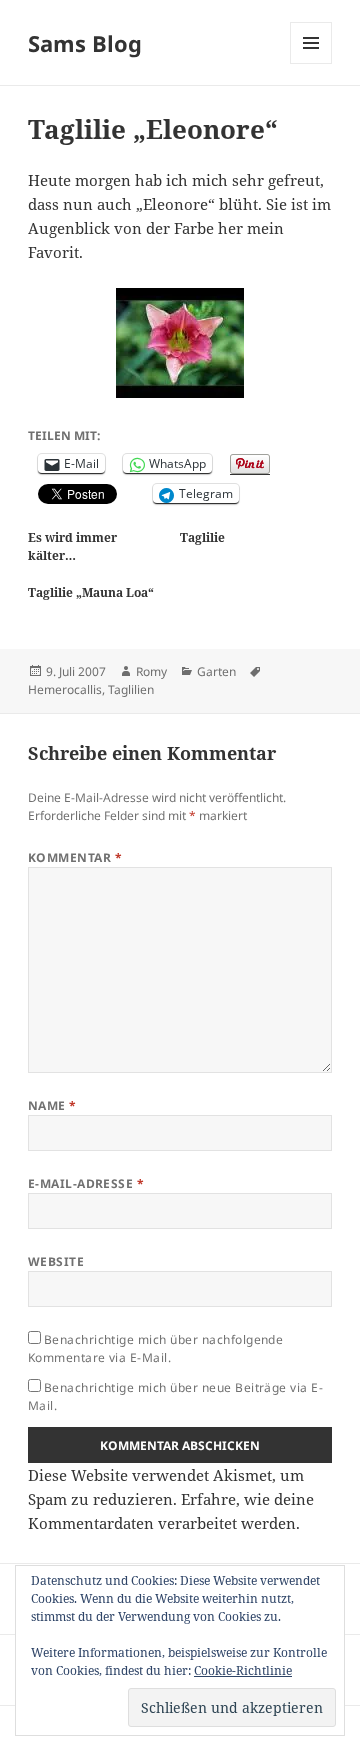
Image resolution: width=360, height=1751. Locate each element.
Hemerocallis (65, 689)
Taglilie (202, 537)
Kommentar (75, 857)
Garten (216, 671)
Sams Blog (85, 43)
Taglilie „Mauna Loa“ (91, 592)
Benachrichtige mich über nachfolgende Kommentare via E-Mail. (156, 1348)
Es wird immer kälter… (72, 546)
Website (56, 1261)
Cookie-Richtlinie (243, 1670)
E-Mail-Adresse (86, 1183)
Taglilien (131, 689)
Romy (151, 671)
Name (52, 1105)
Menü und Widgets (311, 63)
